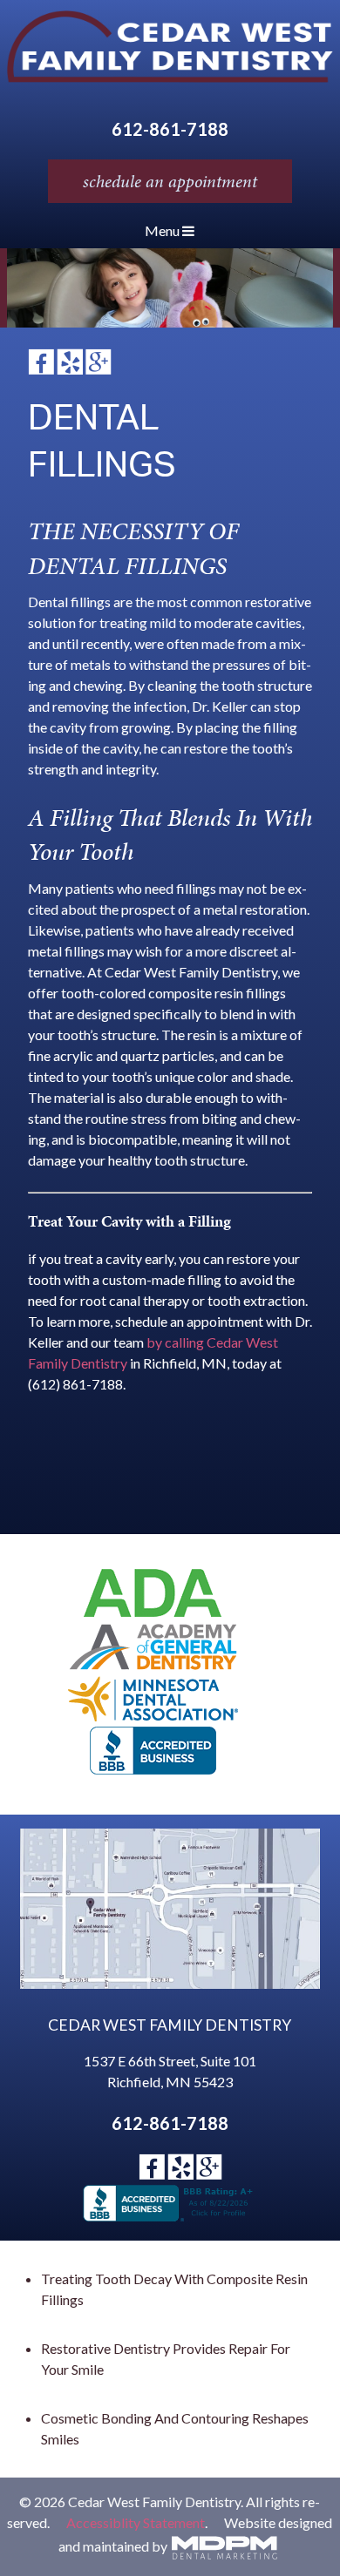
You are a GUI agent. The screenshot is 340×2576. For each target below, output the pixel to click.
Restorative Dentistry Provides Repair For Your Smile (166, 2359)
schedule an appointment (170, 181)
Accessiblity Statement (136, 2522)
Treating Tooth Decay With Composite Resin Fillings (174, 2289)
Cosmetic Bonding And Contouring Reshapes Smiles (175, 2428)
